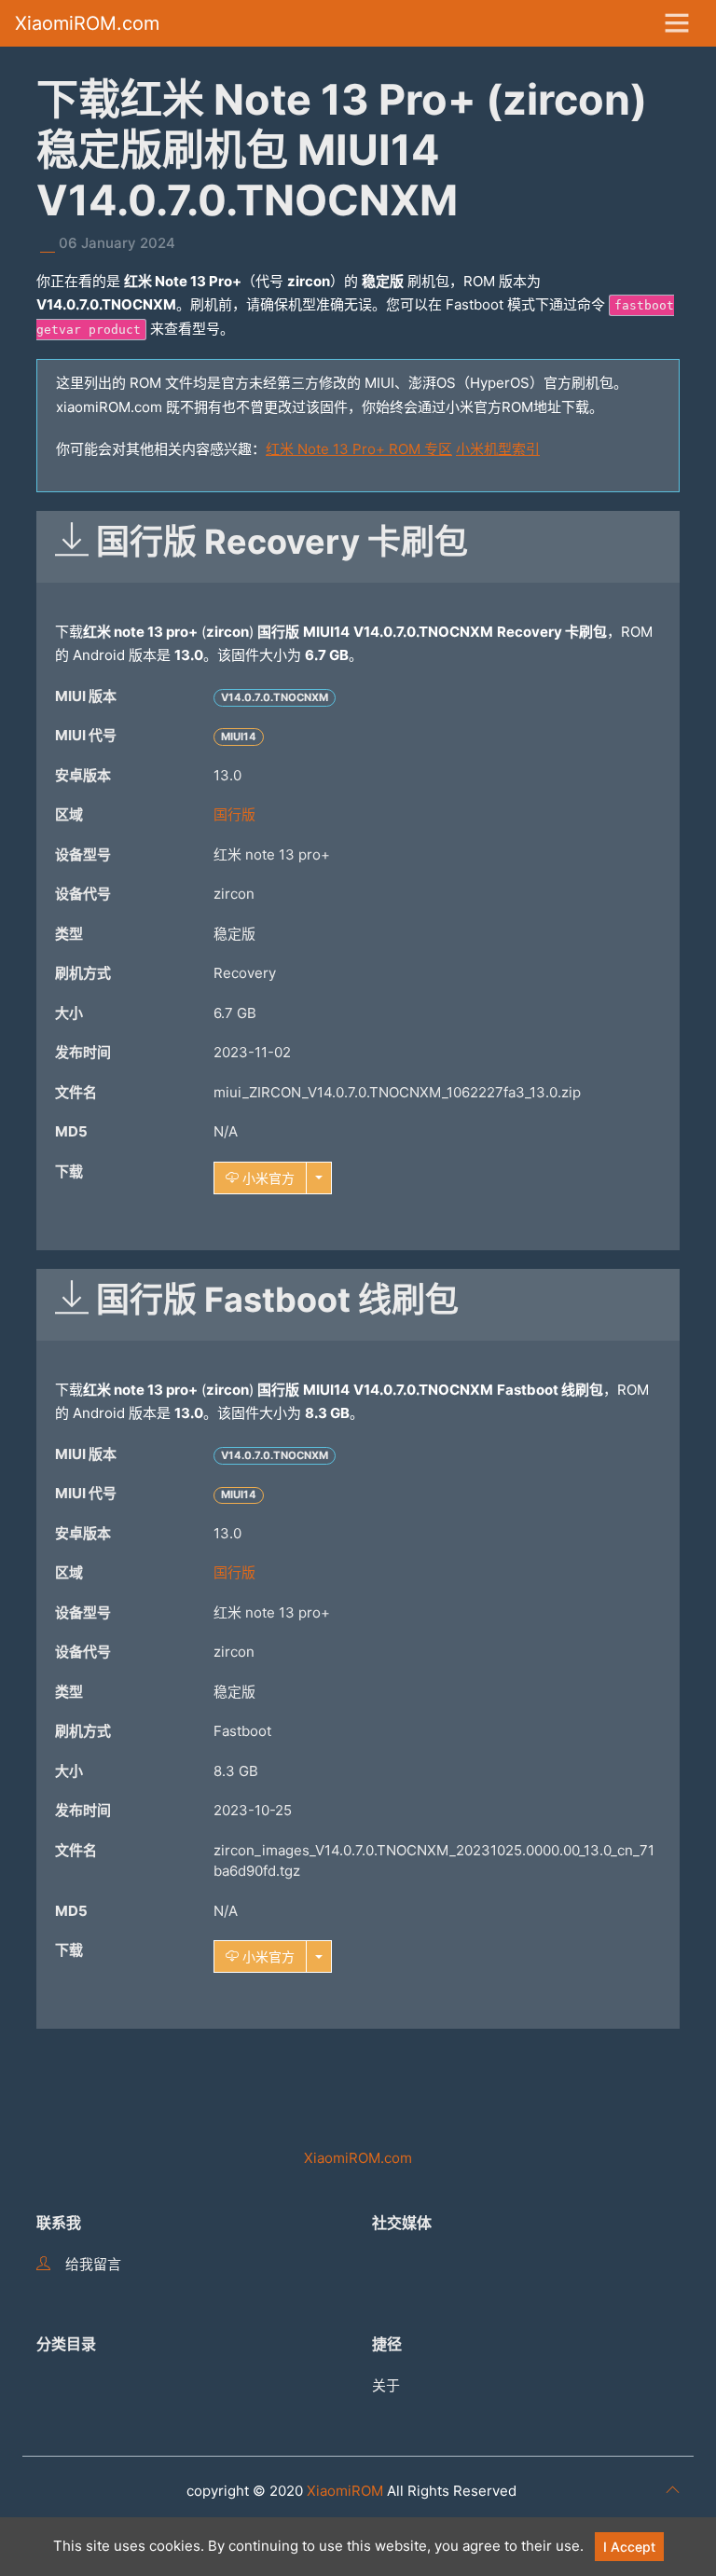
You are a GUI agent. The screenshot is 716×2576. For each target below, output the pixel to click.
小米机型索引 (498, 449)
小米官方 (267, 1178)
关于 (386, 2385)
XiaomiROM (345, 2491)
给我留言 (93, 2264)
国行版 (234, 814)
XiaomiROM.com (87, 23)
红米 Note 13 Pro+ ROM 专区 (359, 449)
